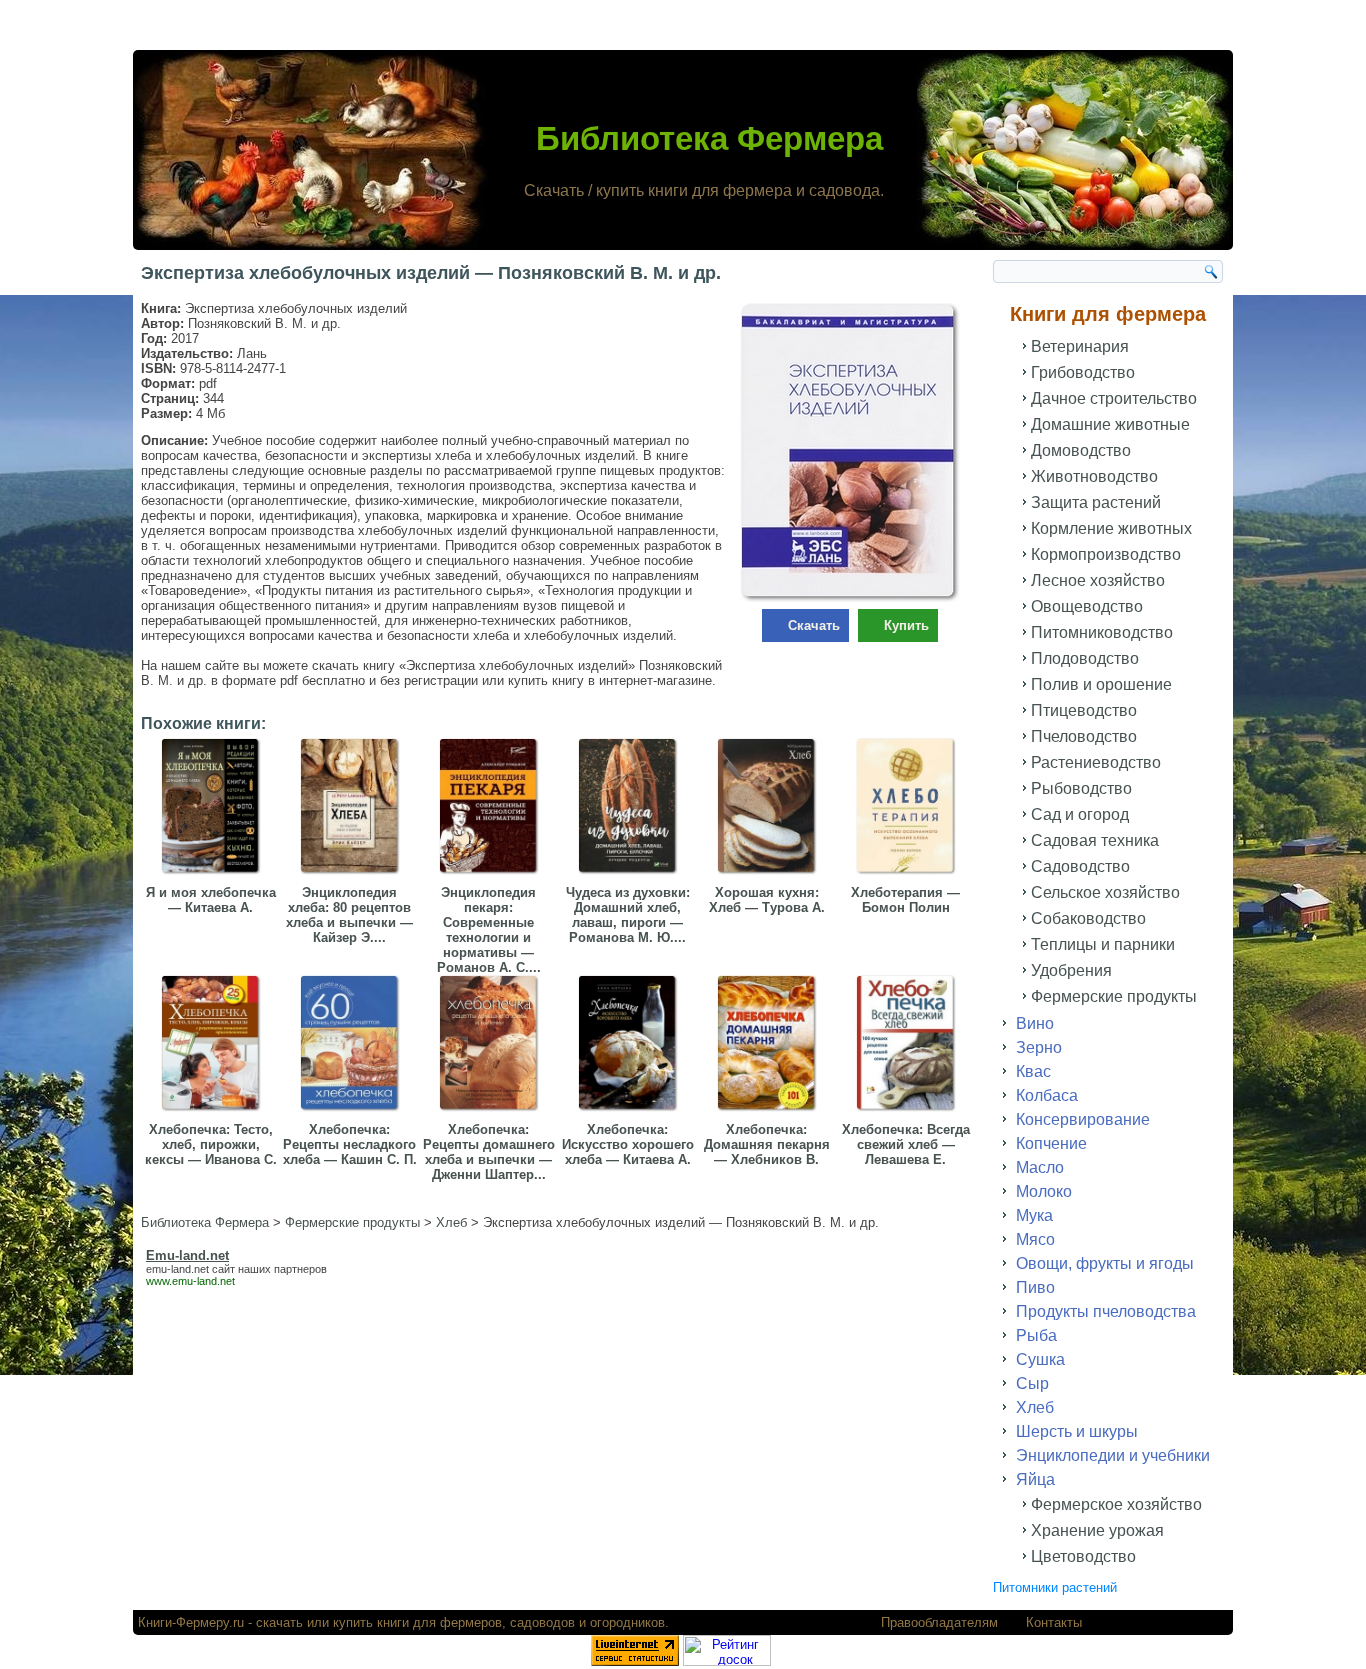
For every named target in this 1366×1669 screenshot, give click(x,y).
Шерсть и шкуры (1077, 1431)
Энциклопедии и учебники (1113, 1455)
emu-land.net (177, 1269)
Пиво (1035, 1287)
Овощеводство (1087, 606)
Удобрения (1071, 970)
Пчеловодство (1084, 736)
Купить (906, 625)
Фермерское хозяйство (1116, 1504)
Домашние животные (1110, 424)
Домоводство (1081, 450)
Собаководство (1088, 918)
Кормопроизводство (1106, 554)
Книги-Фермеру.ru (191, 1622)
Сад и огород (1080, 814)
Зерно (1039, 1047)
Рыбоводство (1081, 788)
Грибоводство (1083, 372)
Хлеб (1035, 1407)
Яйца (1035, 1479)
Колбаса (1047, 1095)
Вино (1035, 1023)
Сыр (1032, 1383)
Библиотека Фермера (709, 138)
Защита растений (1096, 502)
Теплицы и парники (1103, 944)
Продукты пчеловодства (1106, 1311)
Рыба (1036, 1335)
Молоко (1044, 1191)
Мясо (1035, 1239)
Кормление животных (1111, 528)
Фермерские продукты (1114, 996)
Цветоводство (1083, 1556)
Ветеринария (1080, 346)
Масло (1040, 1167)
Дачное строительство (1114, 398)
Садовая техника (1095, 840)
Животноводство (1094, 476)
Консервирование (1083, 1119)
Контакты (1054, 1622)
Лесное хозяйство (1098, 580)
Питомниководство (1102, 632)
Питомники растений (1055, 1587)
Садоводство (1080, 866)
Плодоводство (1085, 658)
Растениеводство (1096, 762)
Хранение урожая (1097, 1530)
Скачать (814, 625)
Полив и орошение (1101, 684)
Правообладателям (939, 1622)
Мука (1034, 1215)
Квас (1033, 1071)
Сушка (1040, 1359)
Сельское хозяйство (1105, 892)
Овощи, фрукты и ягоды (1105, 1263)
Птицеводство (1084, 710)
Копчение (1051, 1143)
